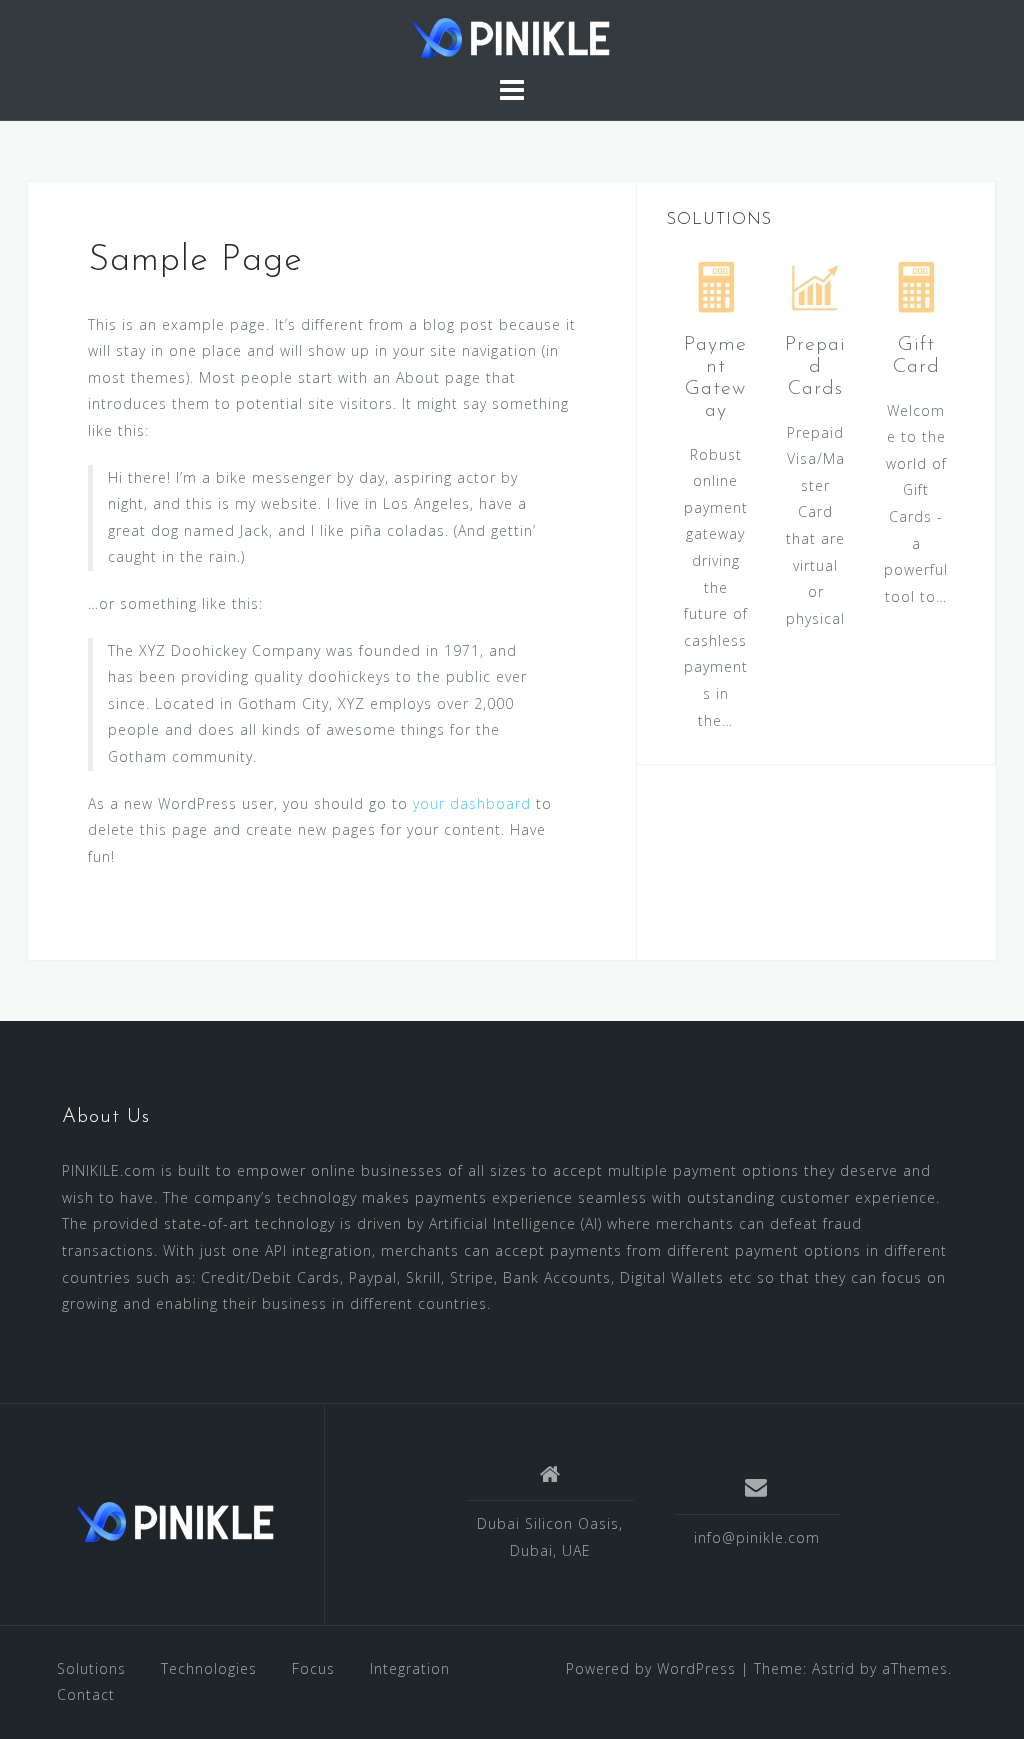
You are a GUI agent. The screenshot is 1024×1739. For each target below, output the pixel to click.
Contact (86, 1694)
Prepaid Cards (815, 367)
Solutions (91, 1668)
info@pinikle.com (757, 1537)
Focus (313, 1668)
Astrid (833, 1668)
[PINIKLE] (176, 1521)
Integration (410, 1668)
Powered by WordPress (651, 1668)
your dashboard (472, 803)
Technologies (209, 1668)
